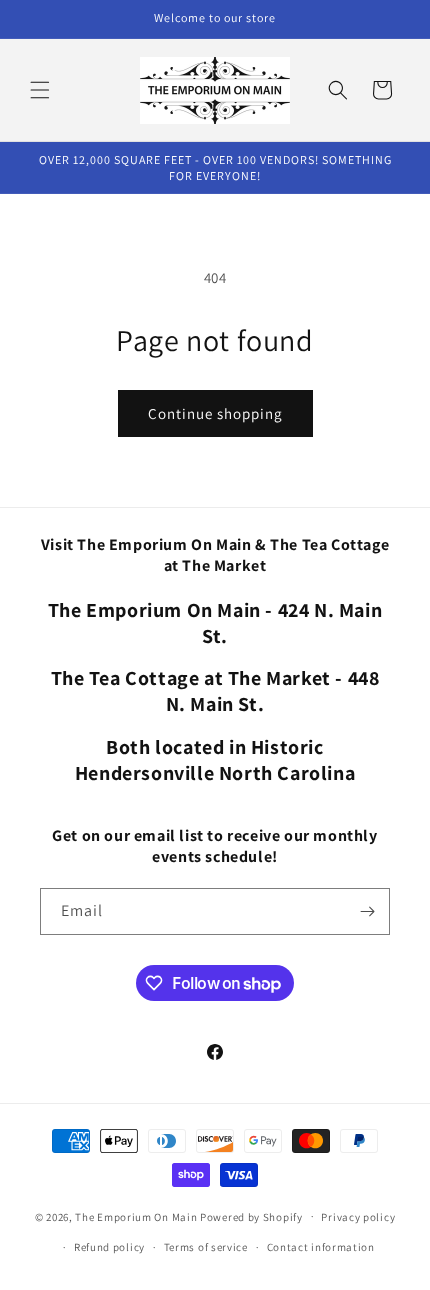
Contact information (321, 1247)
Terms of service (206, 1247)
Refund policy (109, 1247)
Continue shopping (215, 413)
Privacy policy (358, 1217)
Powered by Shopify (251, 1216)
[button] (40, 90)
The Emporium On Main (136, 1216)
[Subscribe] (367, 911)
